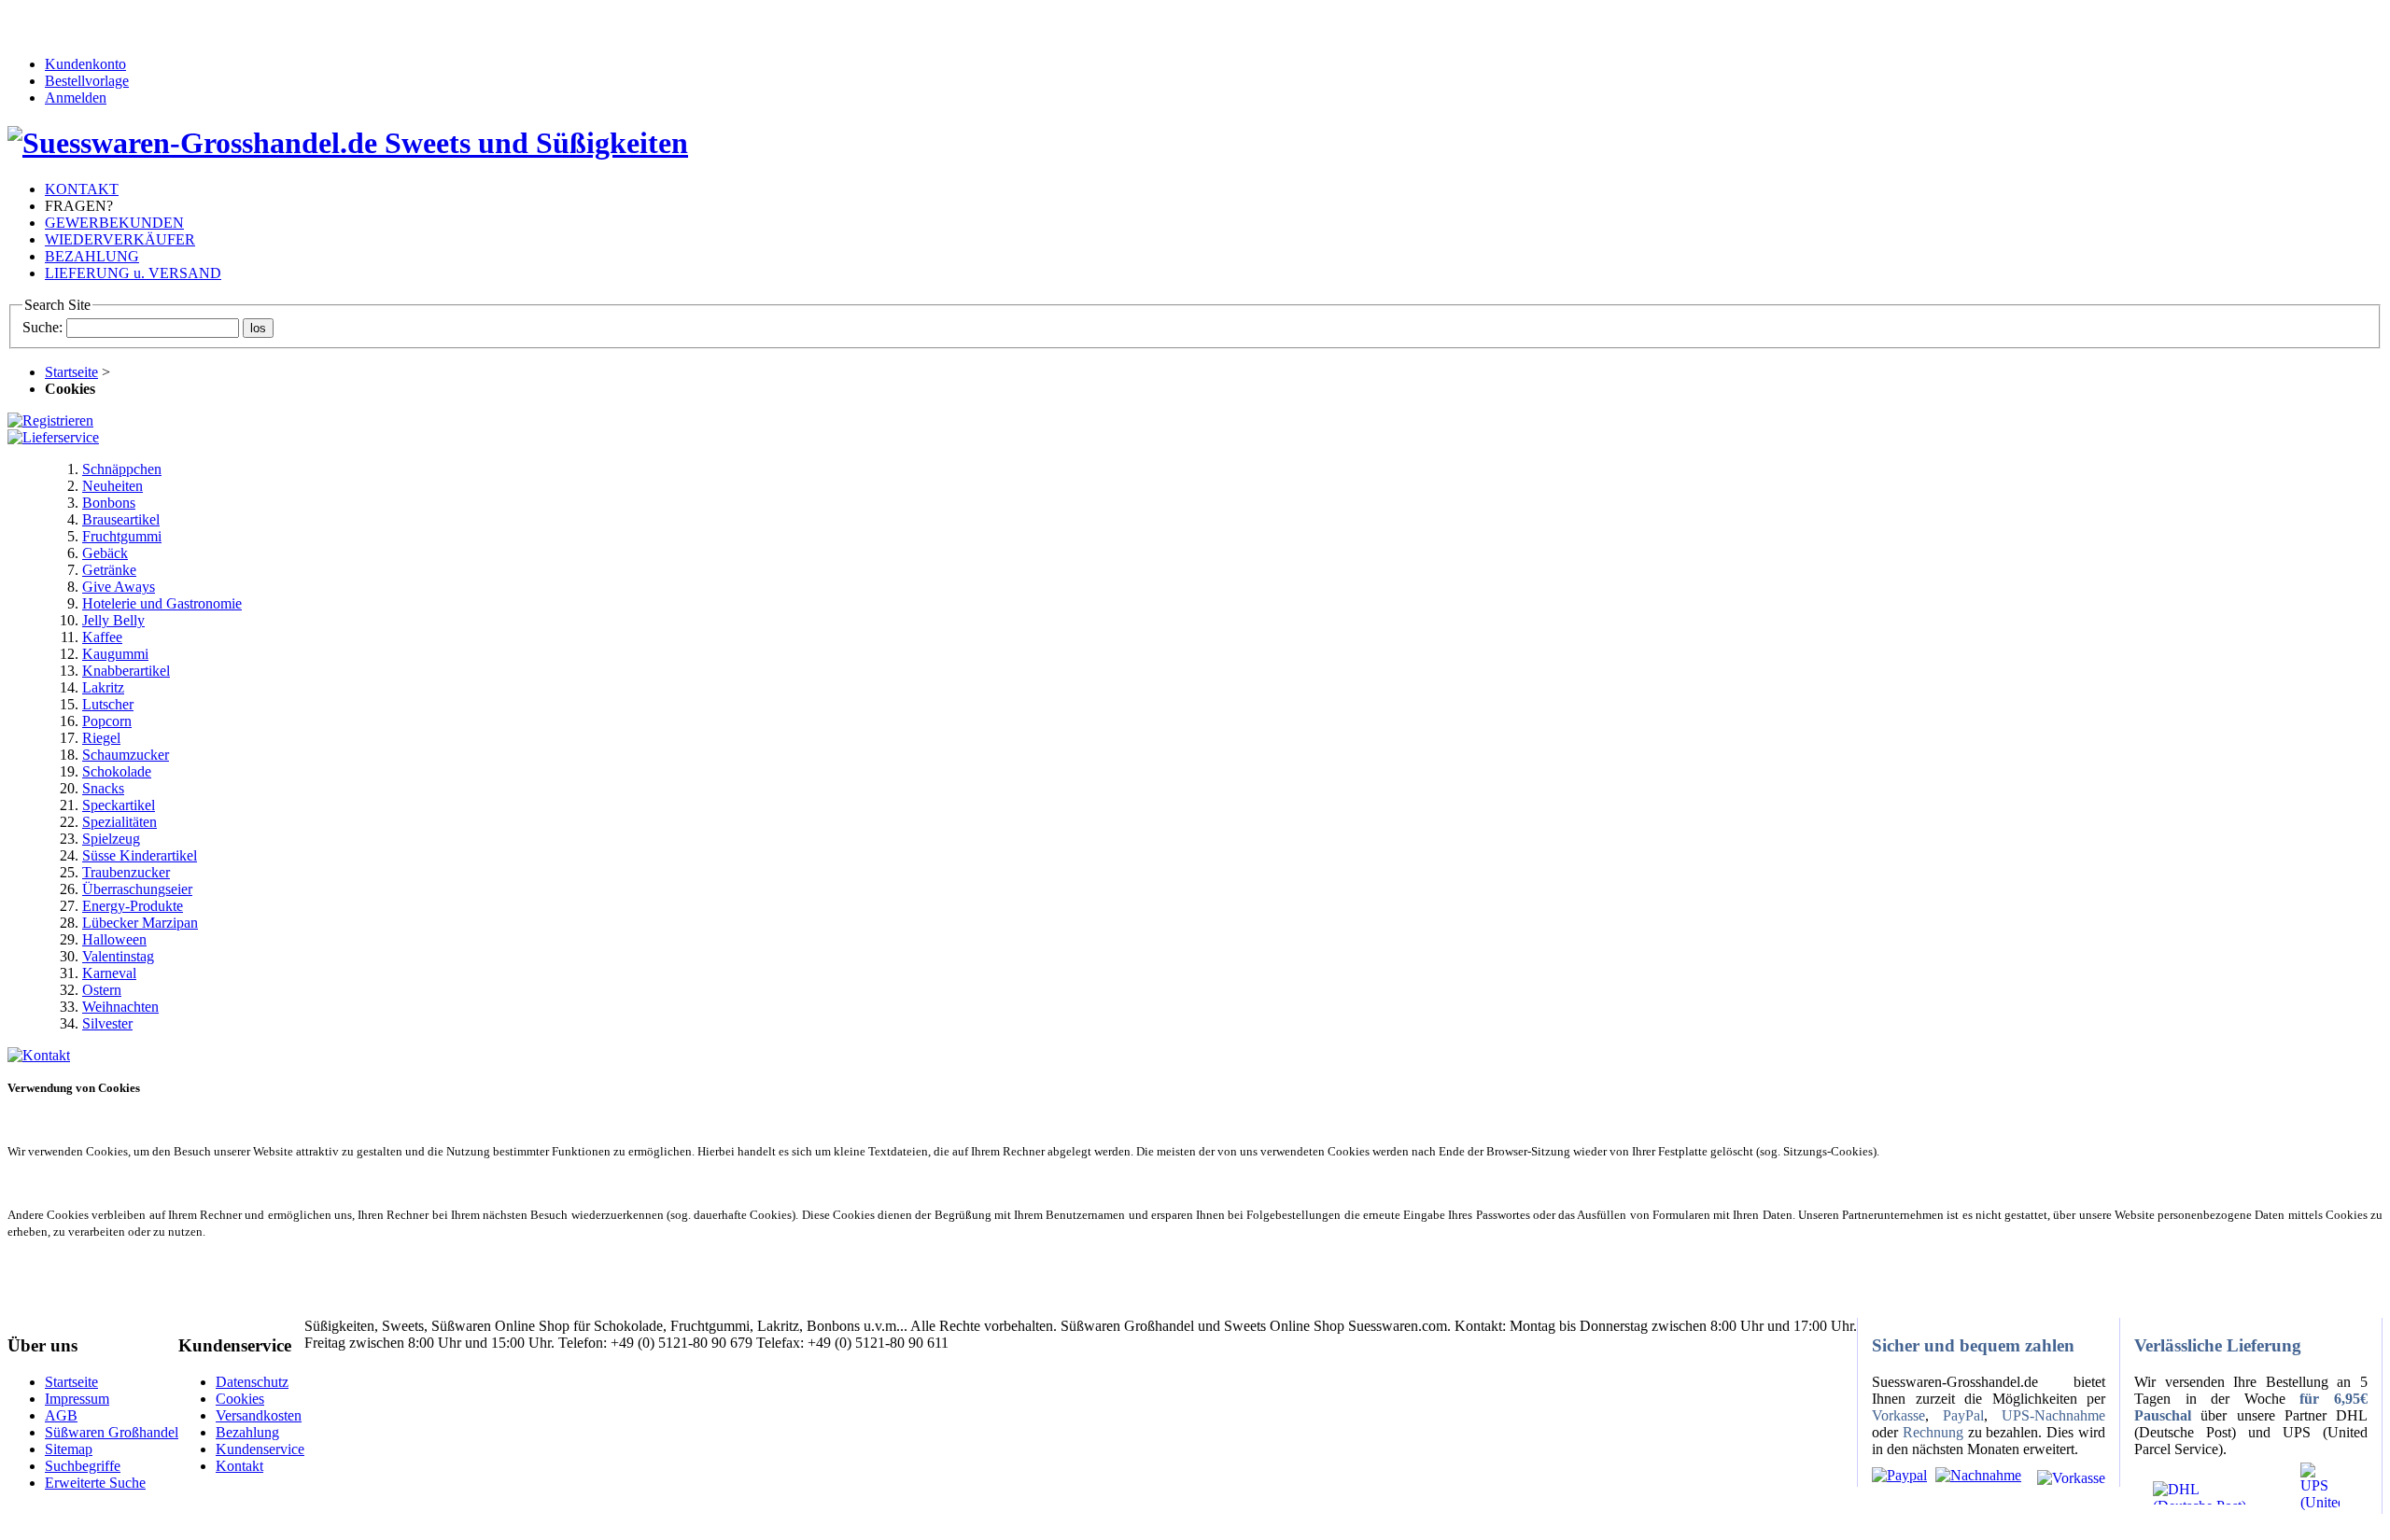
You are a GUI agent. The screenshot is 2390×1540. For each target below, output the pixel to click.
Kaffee (102, 637)
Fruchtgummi (122, 536)
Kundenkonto (85, 64)
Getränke (109, 570)
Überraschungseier (137, 889)
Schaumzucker (126, 755)
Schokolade (117, 771)
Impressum (77, 1399)
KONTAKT (82, 189)
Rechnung (1933, 1432)
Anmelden (76, 98)
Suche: (42, 327)
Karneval (109, 973)
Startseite (71, 372)
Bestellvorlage (87, 81)
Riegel (101, 738)
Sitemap (69, 1449)
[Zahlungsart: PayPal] (1899, 1475)
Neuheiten (112, 486)
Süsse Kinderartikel (140, 855)
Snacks (103, 788)
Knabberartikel (126, 671)
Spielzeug (111, 839)
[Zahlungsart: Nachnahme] (1976, 1475)
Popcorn (107, 721)
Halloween (114, 939)
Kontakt (239, 1466)
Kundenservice (260, 1449)
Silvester (107, 1023)
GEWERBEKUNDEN (114, 223)
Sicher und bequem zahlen (1973, 1345)
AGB (61, 1415)
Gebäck (105, 553)
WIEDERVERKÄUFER (120, 239)
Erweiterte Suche (95, 1483)
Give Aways (119, 587)
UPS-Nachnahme (2053, 1415)
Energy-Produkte (133, 906)
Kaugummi (115, 654)
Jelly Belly (113, 620)
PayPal (1963, 1415)
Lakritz (103, 687)
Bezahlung (247, 1432)
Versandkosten (259, 1415)
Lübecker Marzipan (140, 923)
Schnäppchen (122, 469)
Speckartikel (119, 805)
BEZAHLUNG (92, 256)
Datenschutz (252, 1382)
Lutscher (108, 704)
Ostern (102, 990)
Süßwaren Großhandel (112, 1432)
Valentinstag (118, 956)
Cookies (240, 1399)
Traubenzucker (126, 872)
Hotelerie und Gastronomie (162, 603)
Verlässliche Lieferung (2218, 1345)
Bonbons (109, 503)
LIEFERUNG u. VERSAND (133, 273)
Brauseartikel (121, 519)
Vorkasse (1898, 1415)
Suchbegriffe (83, 1466)
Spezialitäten (119, 822)
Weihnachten (120, 1007)
